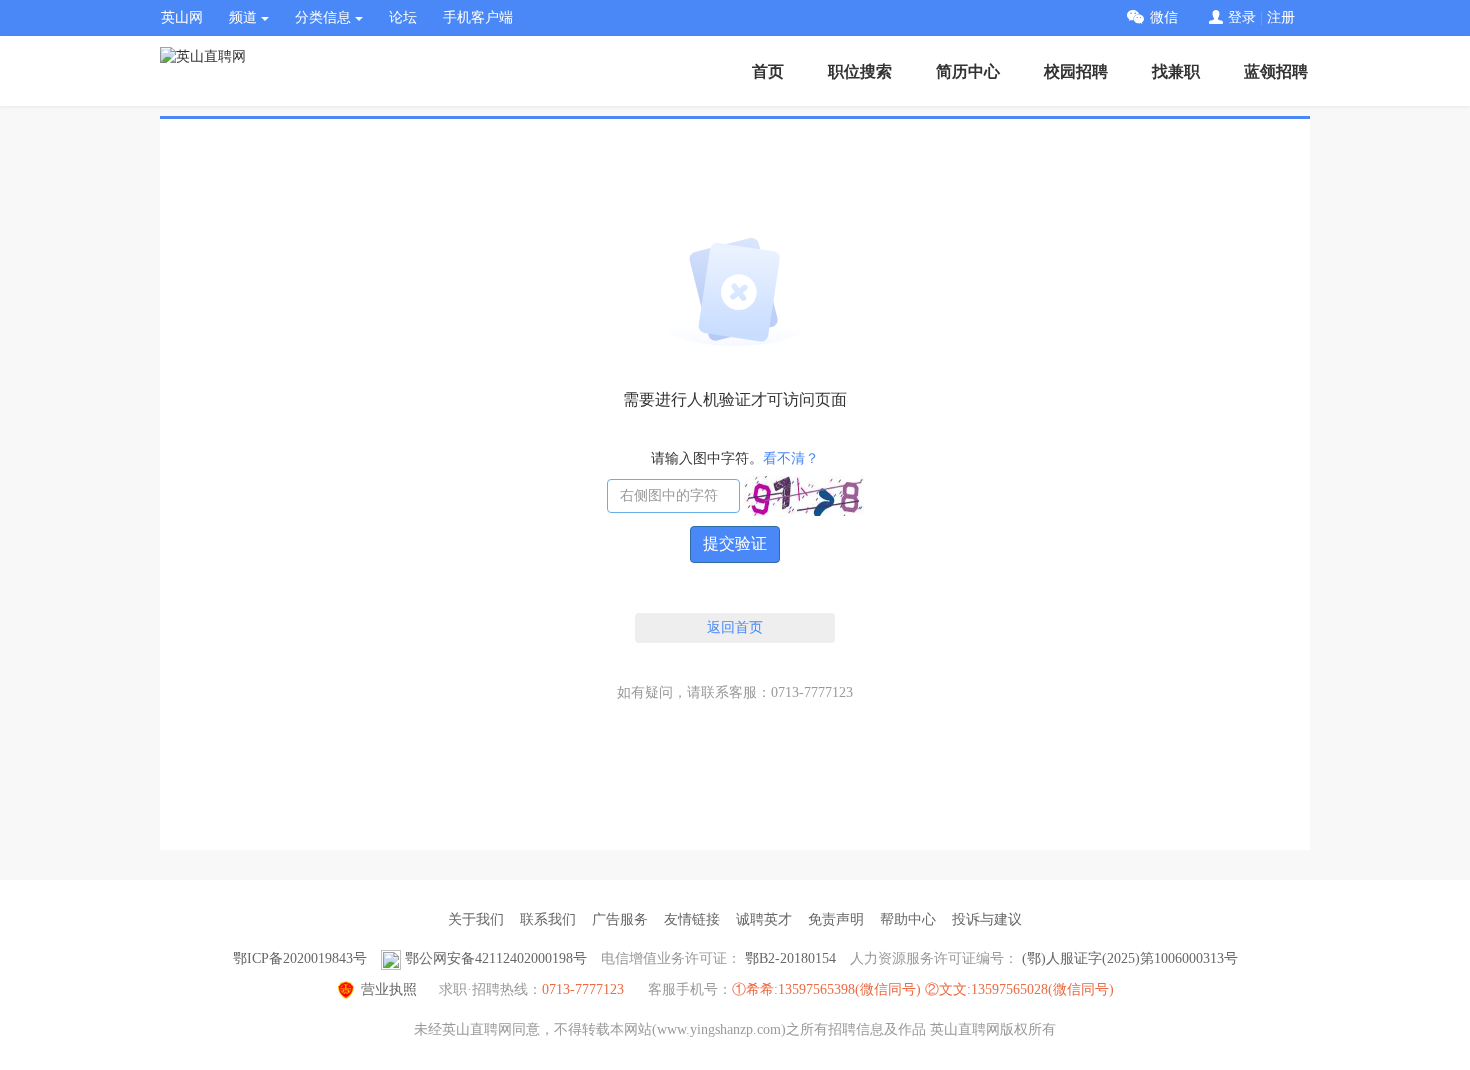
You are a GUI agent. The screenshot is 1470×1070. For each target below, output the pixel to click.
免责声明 (836, 919)
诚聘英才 (764, 919)
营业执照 (389, 989)
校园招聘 (1076, 71)
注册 (1281, 17)
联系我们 (548, 919)
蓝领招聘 (1276, 71)
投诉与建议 (987, 919)
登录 (1242, 17)
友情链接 (692, 919)
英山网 (182, 17)
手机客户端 (478, 17)
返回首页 (735, 627)
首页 (768, 71)
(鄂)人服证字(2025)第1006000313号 (1130, 958)
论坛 (403, 17)
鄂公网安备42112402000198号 (496, 958)
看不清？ (791, 458)
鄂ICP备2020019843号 (300, 958)
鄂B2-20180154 (790, 958)
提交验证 (735, 543)
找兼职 (1176, 71)
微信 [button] (1164, 17)
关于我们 (476, 919)
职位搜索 (860, 71)
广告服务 (620, 919)
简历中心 (968, 71)
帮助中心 (908, 919)
